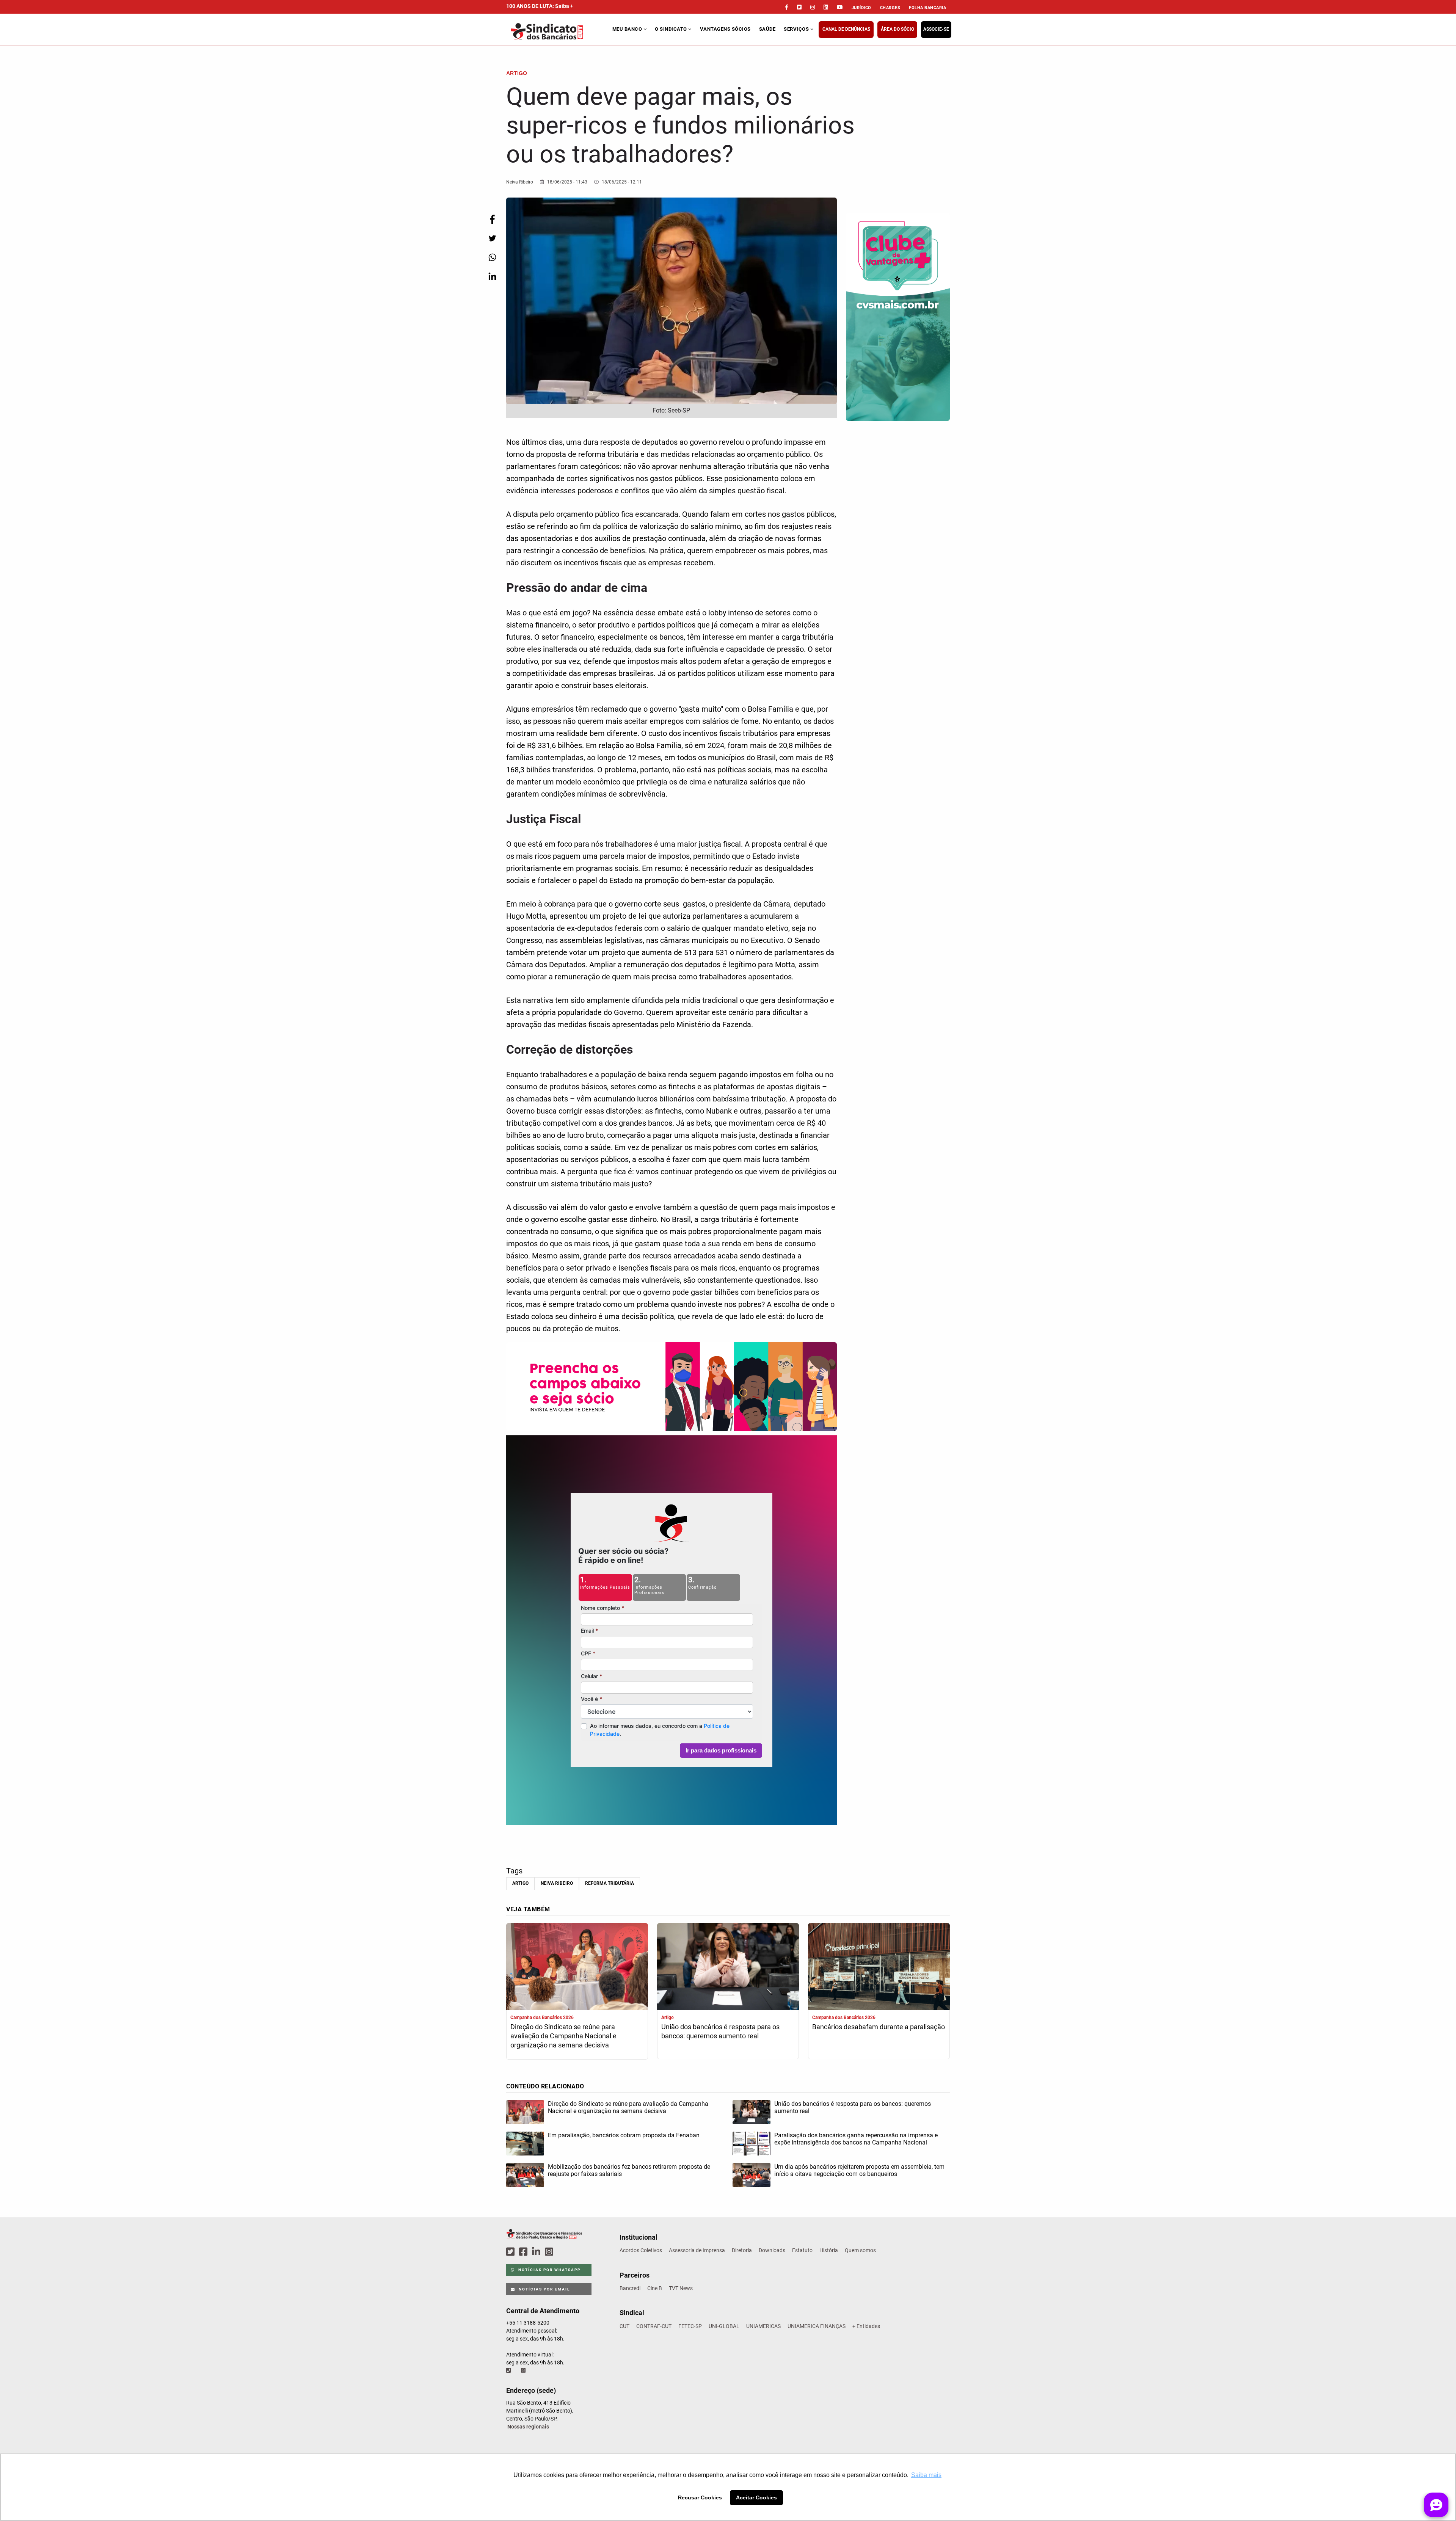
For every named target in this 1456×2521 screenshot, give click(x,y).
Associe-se (936, 29)
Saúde (767, 29)
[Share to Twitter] (492, 238)
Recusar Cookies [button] (700, 2497)
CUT (624, 2326)
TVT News (681, 2288)
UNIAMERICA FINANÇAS (817, 2326)
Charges (890, 8)
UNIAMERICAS (763, 2326)
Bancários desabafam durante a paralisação (879, 2027)
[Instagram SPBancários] (550, 2252)
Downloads (772, 2250)
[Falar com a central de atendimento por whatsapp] (524, 2370)
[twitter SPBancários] (511, 2252)
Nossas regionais (528, 2427)
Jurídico (861, 8)
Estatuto (802, 2250)
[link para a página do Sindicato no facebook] (787, 7)
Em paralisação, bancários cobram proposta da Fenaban (624, 2135)
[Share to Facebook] (492, 219)
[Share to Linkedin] (492, 276)
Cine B (655, 2288)
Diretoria (742, 2250)
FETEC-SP (690, 2326)
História (829, 2250)
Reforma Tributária (610, 1883)
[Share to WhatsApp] (492, 257)
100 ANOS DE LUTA (540, 6)
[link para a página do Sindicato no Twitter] (799, 7)
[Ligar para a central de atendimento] (509, 2370)
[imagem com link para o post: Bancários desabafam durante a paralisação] (879, 1967)
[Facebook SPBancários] (524, 2252)
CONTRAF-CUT (654, 2326)
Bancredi (630, 2288)
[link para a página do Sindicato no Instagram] (813, 7)
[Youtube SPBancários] (564, 2252)
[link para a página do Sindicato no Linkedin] (826, 7)
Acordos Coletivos (641, 2250)
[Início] (558, 32)
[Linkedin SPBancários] (537, 2252)
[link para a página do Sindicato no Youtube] (840, 7)
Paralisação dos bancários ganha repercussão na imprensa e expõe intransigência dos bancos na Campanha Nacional (856, 2139)
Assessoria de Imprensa (697, 2250)
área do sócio (897, 29)
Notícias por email (544, 2289)
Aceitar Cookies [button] (756, 2497)
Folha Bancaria (927, 8)
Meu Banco (628, 29)
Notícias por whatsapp (549, 2270)
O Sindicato (672, 29)
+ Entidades (866, 2326)
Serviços (797, 29)
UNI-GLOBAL (724, 2326)
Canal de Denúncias (846, 29)
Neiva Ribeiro (557, 1883)
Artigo (520, 1883)
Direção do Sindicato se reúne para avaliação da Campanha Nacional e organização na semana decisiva (563, 2036)
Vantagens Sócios (725, 29)
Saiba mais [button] (926, 2475)
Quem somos (860, 2250)
